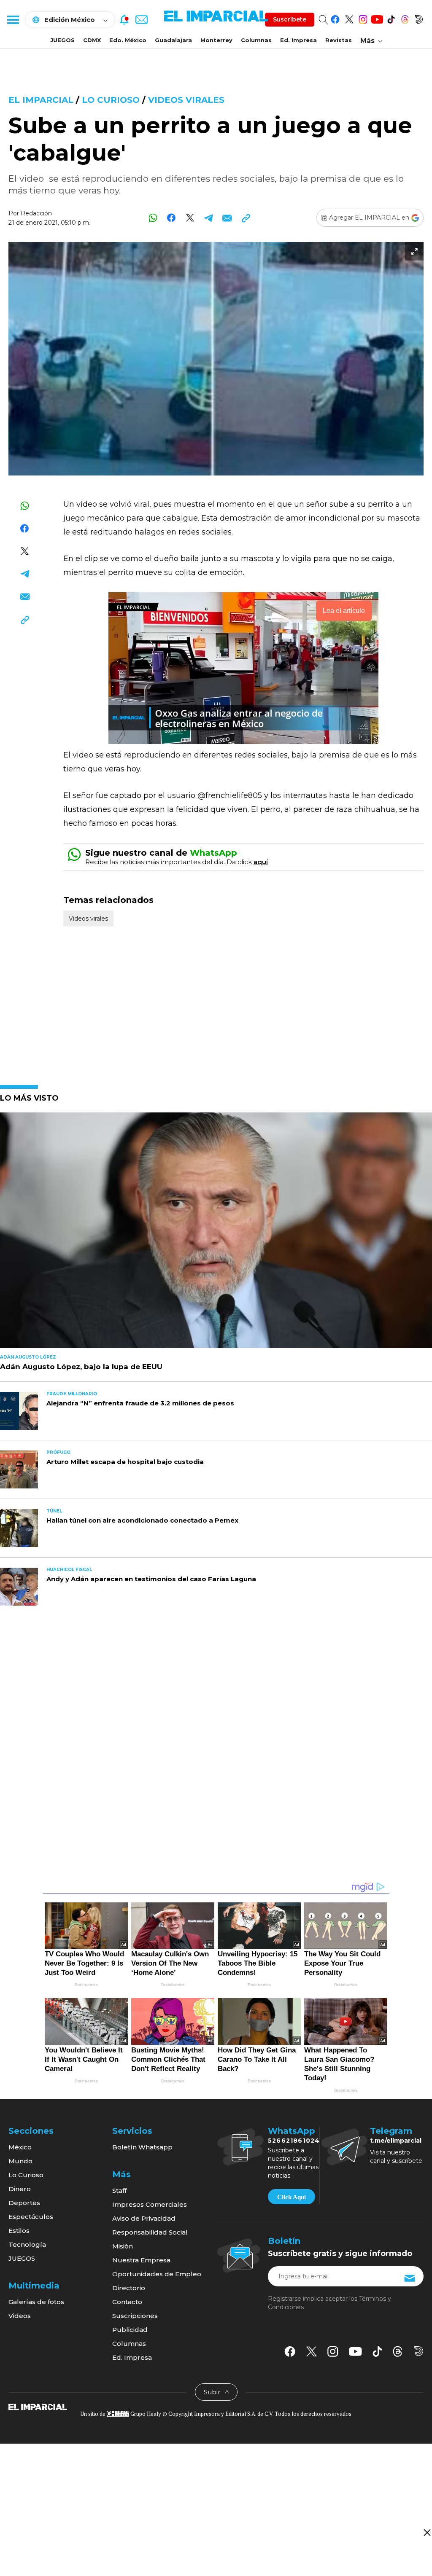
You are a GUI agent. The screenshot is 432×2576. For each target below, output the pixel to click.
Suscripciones (135, 2316)
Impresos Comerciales (150, 2204)
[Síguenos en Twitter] (349, 18)
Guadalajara (173, 40)
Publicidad (130, 2330)
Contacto (127, 2302)
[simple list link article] (216, 1234)
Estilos (19, 2231)
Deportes (24, 2203)
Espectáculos (31, 2217)
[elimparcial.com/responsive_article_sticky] (427, 2532)
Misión (123, 2246)
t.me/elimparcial (396, 2141)
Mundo (20, 2161)
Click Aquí (292, 2197)
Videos (20, 2316)
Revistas (339, 40)
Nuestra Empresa (141, 2260)
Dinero (20, 2189)
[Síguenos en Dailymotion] (419, 18)
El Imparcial (41, 100)
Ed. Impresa (298, 40)
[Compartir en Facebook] (171, 218)
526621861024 (294, 2141)
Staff (119, 2191)
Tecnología (27, 2244)
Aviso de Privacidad (144, 2218)
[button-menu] (13, 19)
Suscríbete (290, 19)
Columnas (256, 40)
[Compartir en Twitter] (190, 218)
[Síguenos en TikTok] (391, 18)
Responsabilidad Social (150, 2232)
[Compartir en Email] (227, 218)
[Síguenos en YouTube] (377, 18)
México (20, 2147)
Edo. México (128, 40)
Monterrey (216, 40)
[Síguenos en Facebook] (335, 18)
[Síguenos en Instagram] (363, 18)
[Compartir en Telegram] (209, 218)
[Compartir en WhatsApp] (153, 218)
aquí (261, 862)
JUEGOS (62, 40)
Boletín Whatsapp (142, 2147)
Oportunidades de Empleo (157, 2274)
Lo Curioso (112, 100)
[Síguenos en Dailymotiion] (419, 2351)
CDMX (92, 40)
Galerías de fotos (36, 2302)
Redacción (36, 213)
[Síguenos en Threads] (405, 18)
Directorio (129, 2288)
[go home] (38, 2407)
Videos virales (186, 100)
